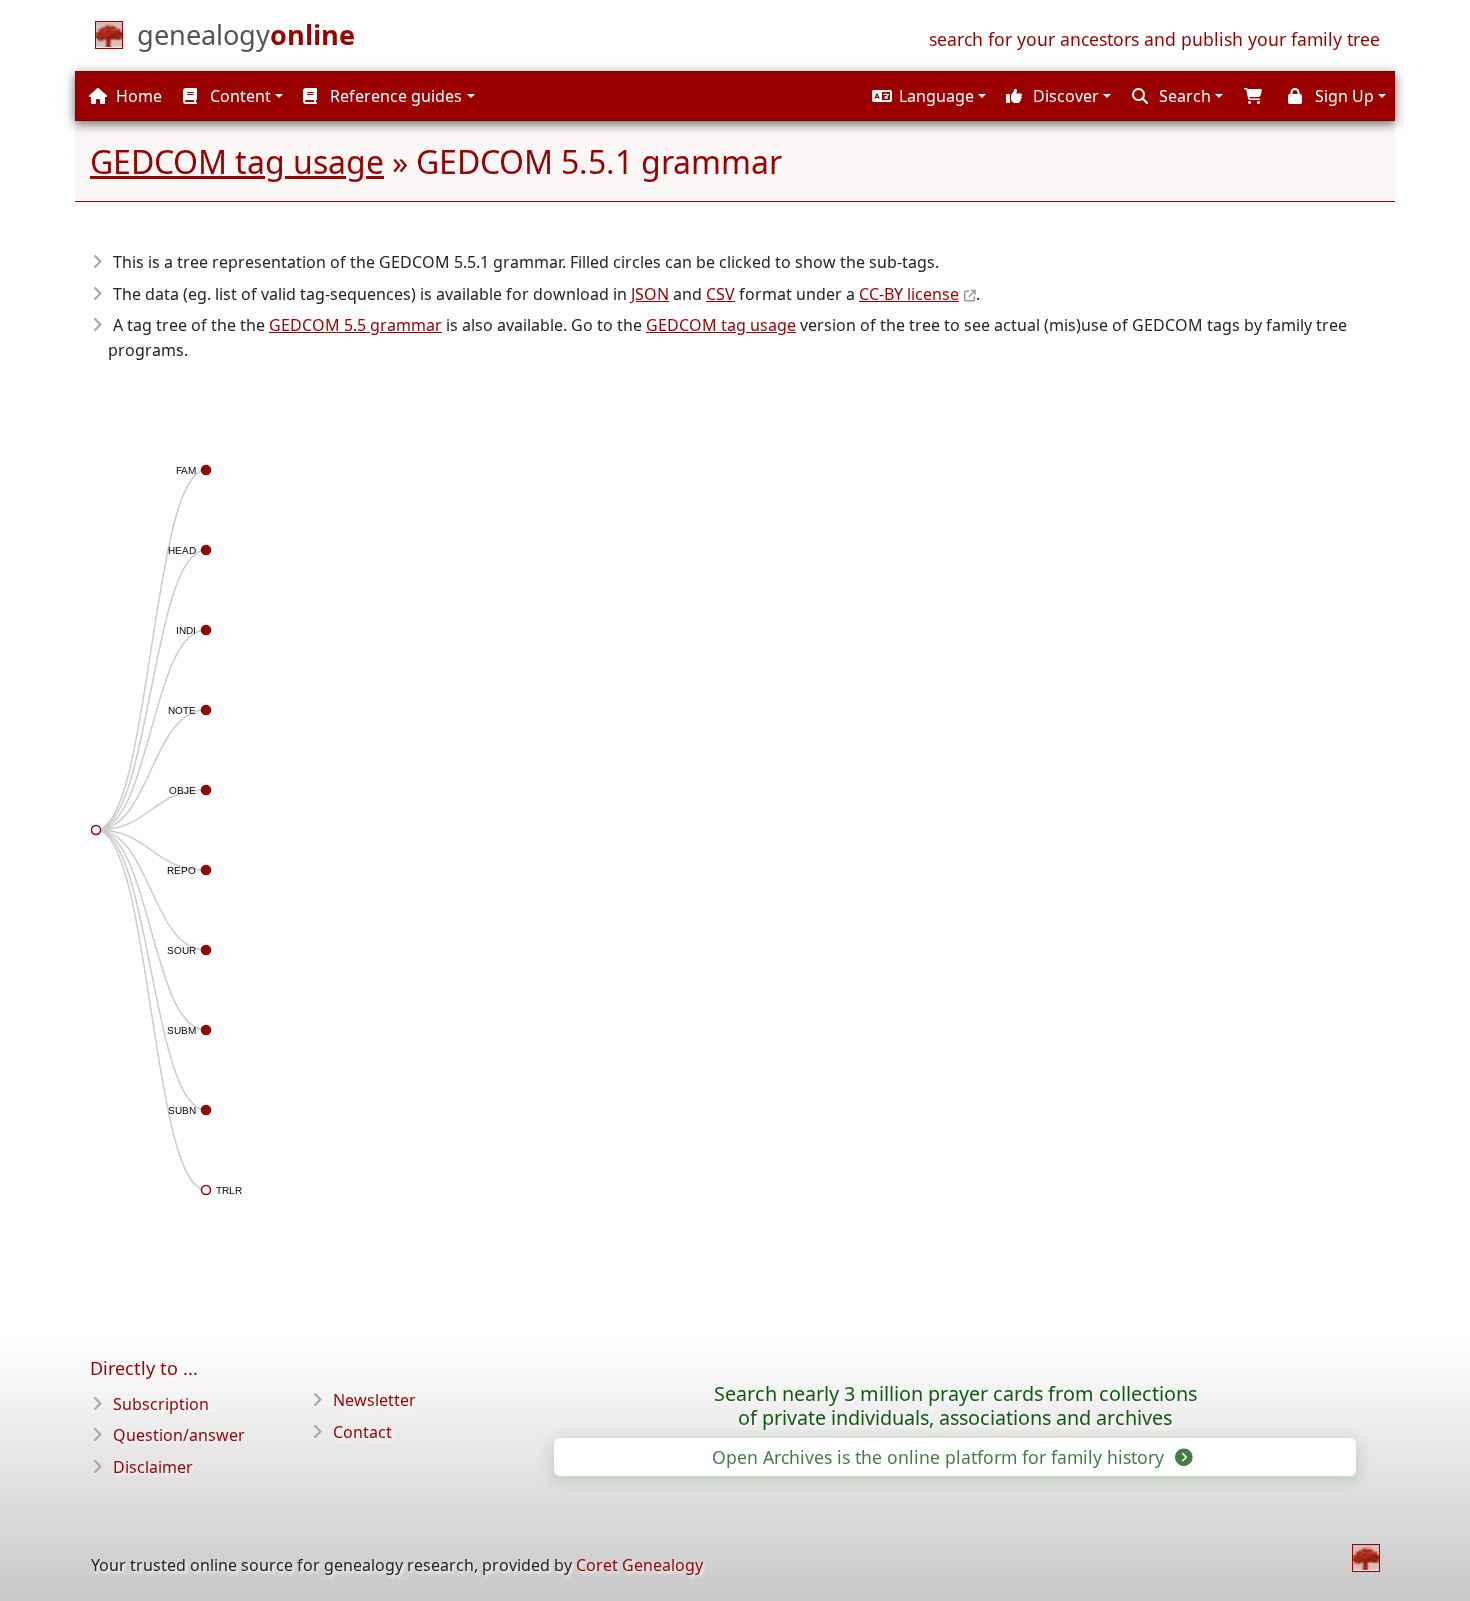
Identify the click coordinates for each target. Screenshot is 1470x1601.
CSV (720, 294)
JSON (650, 294)
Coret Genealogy (639, 1565)
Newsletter (374, 1400)
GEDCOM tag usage (237, 161)
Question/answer (179, 1435)
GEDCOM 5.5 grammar (355, 325)
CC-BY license (909, 294)
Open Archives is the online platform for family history (940, 1457)
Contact (362, 1432)
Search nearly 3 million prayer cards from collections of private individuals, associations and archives (955, 1406)
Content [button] (238, 96)
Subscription (161, 1404)
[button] (926, 96)
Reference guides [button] (394, 96)
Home (137, 96)
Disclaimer (153, 1467)
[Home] (1366, 1558)
